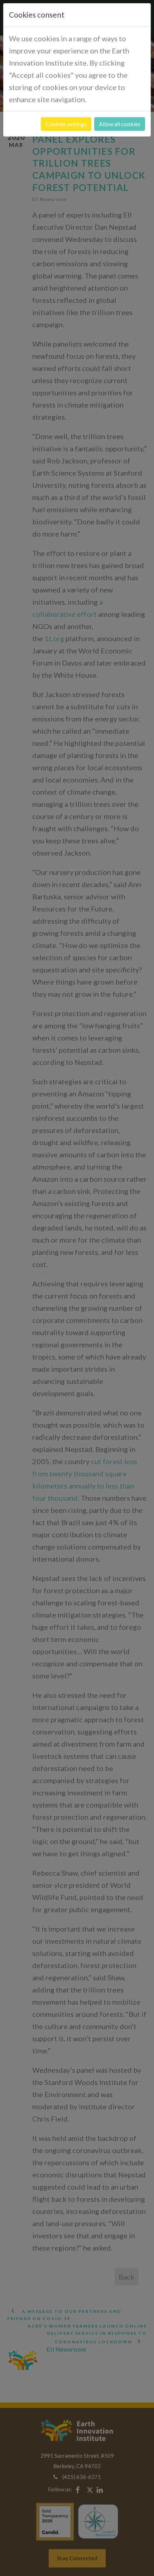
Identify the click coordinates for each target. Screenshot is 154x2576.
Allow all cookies (120, 124)
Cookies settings (66, 124)
